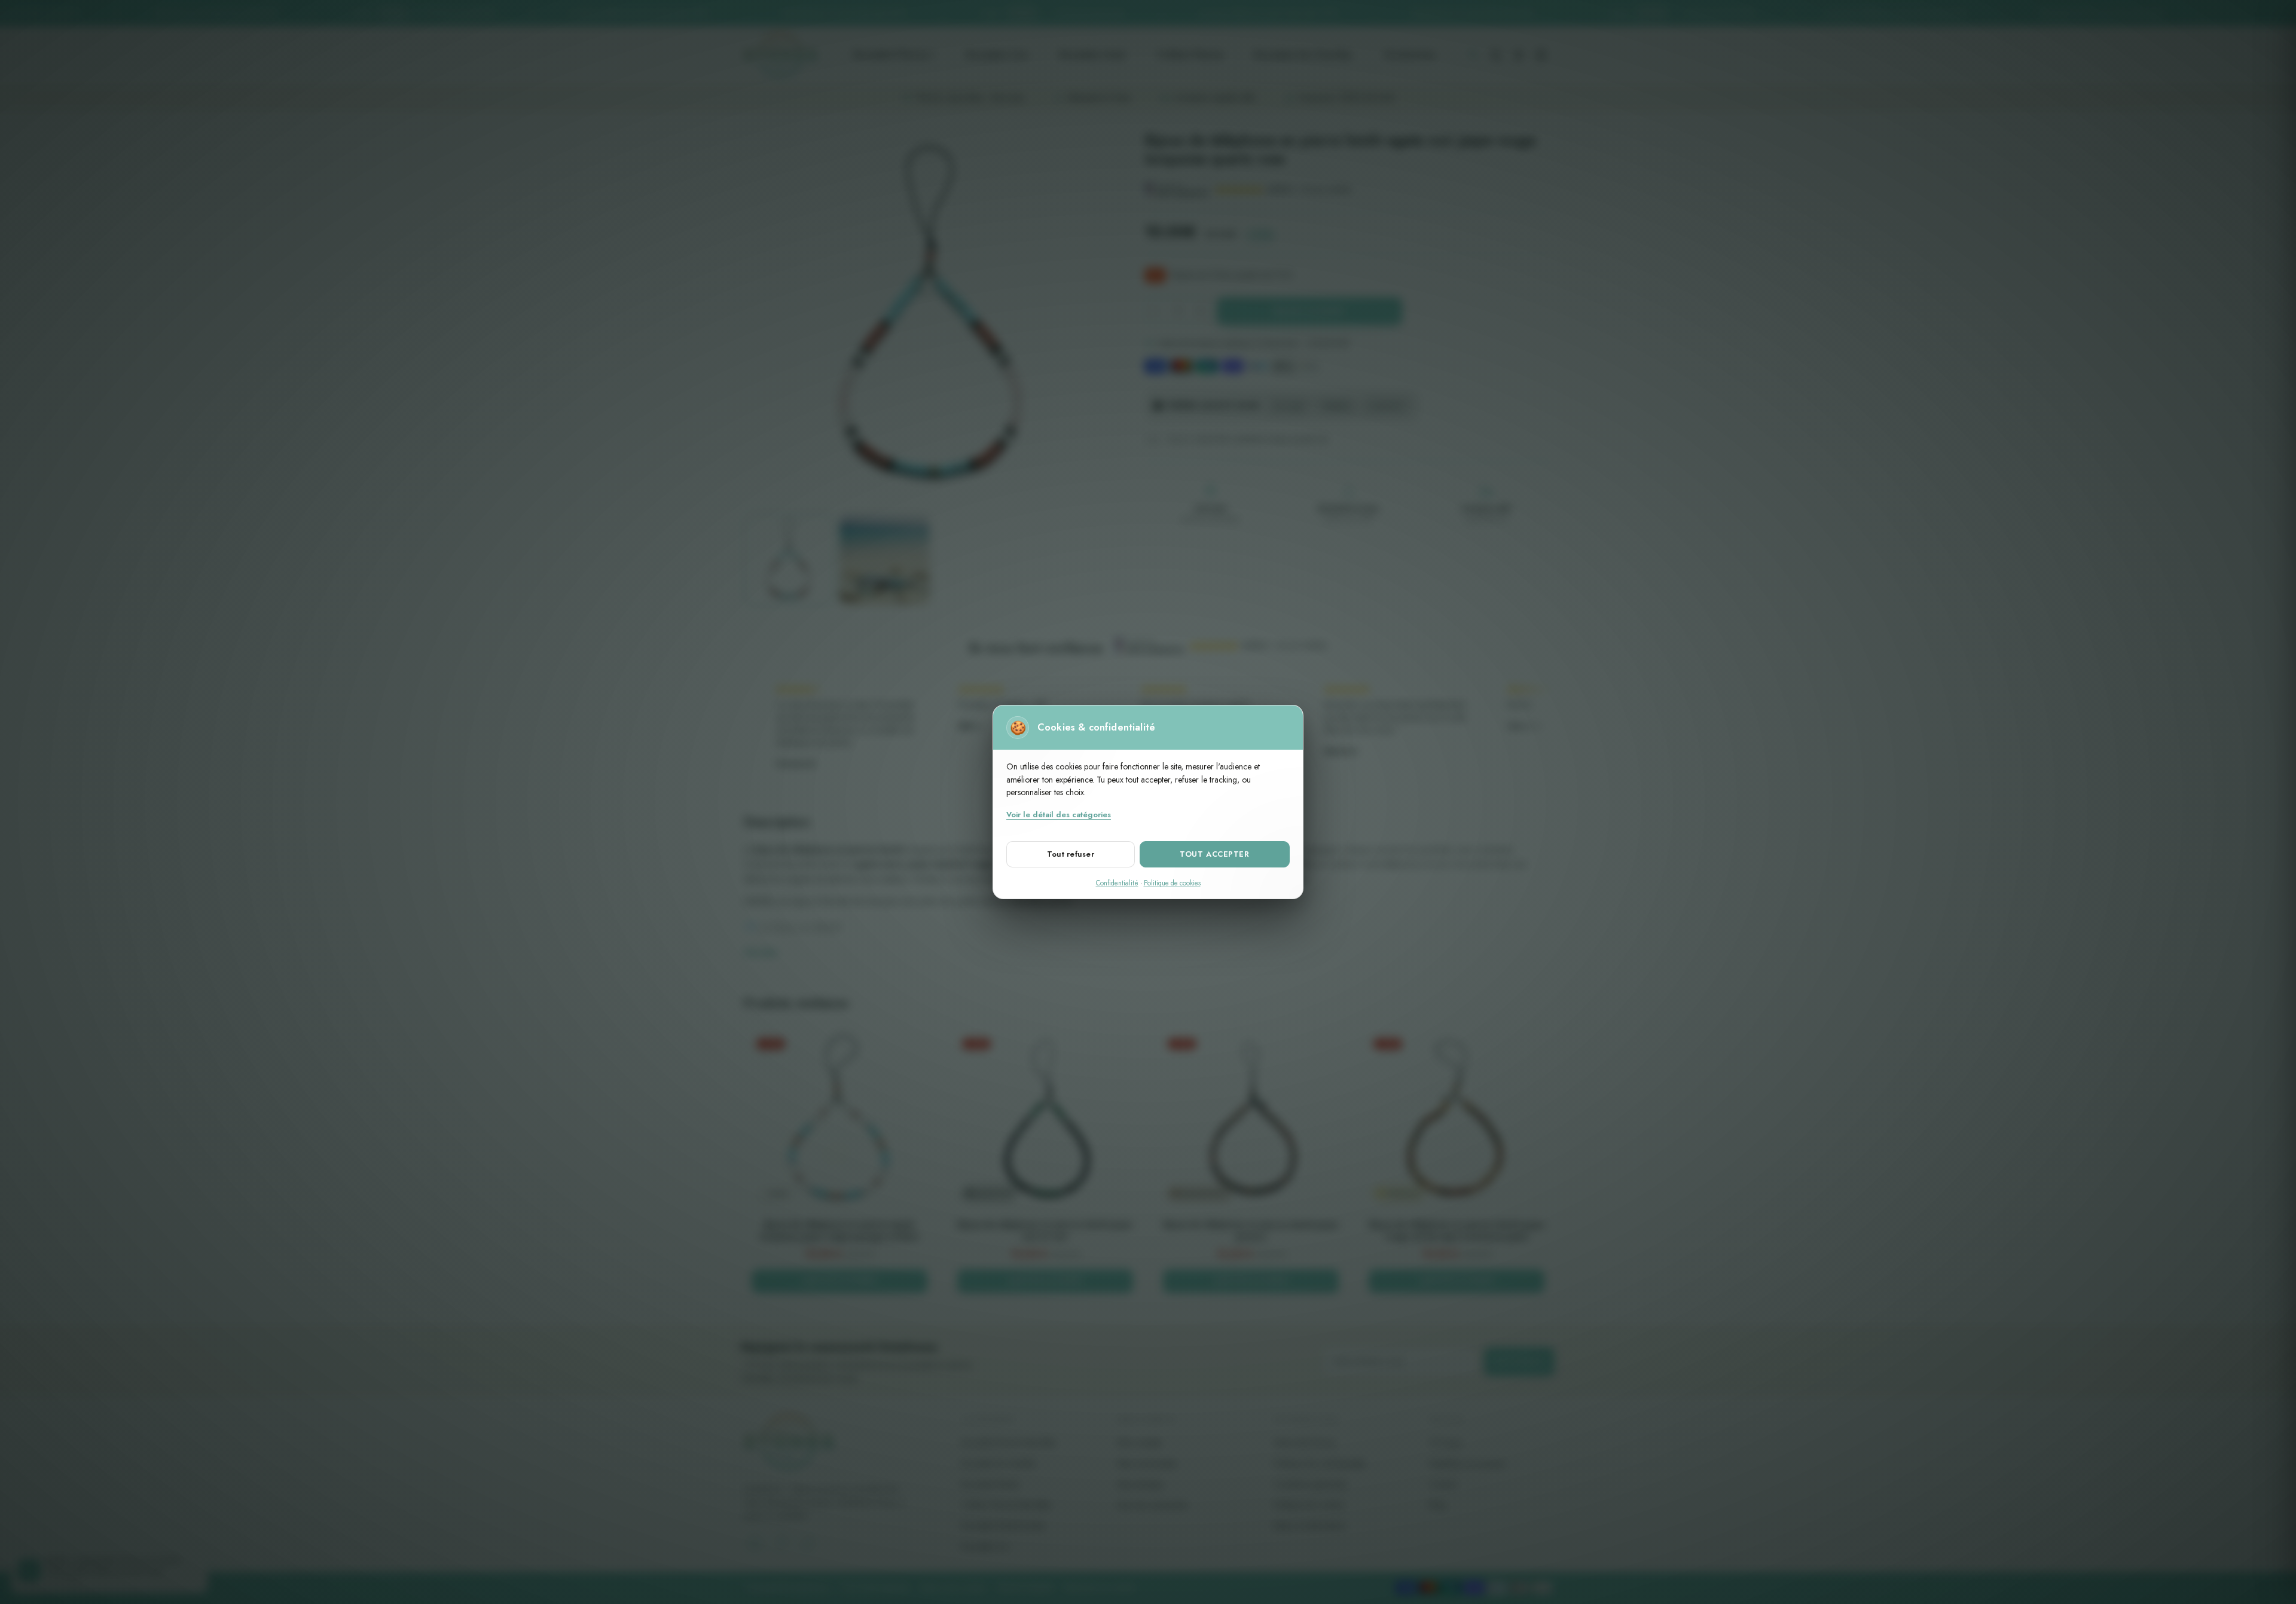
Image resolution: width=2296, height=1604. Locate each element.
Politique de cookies (1172, 883)
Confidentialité (1117, 883)
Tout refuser (1071, 854)
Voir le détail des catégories (1059, 815)
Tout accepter (1214, 854)
